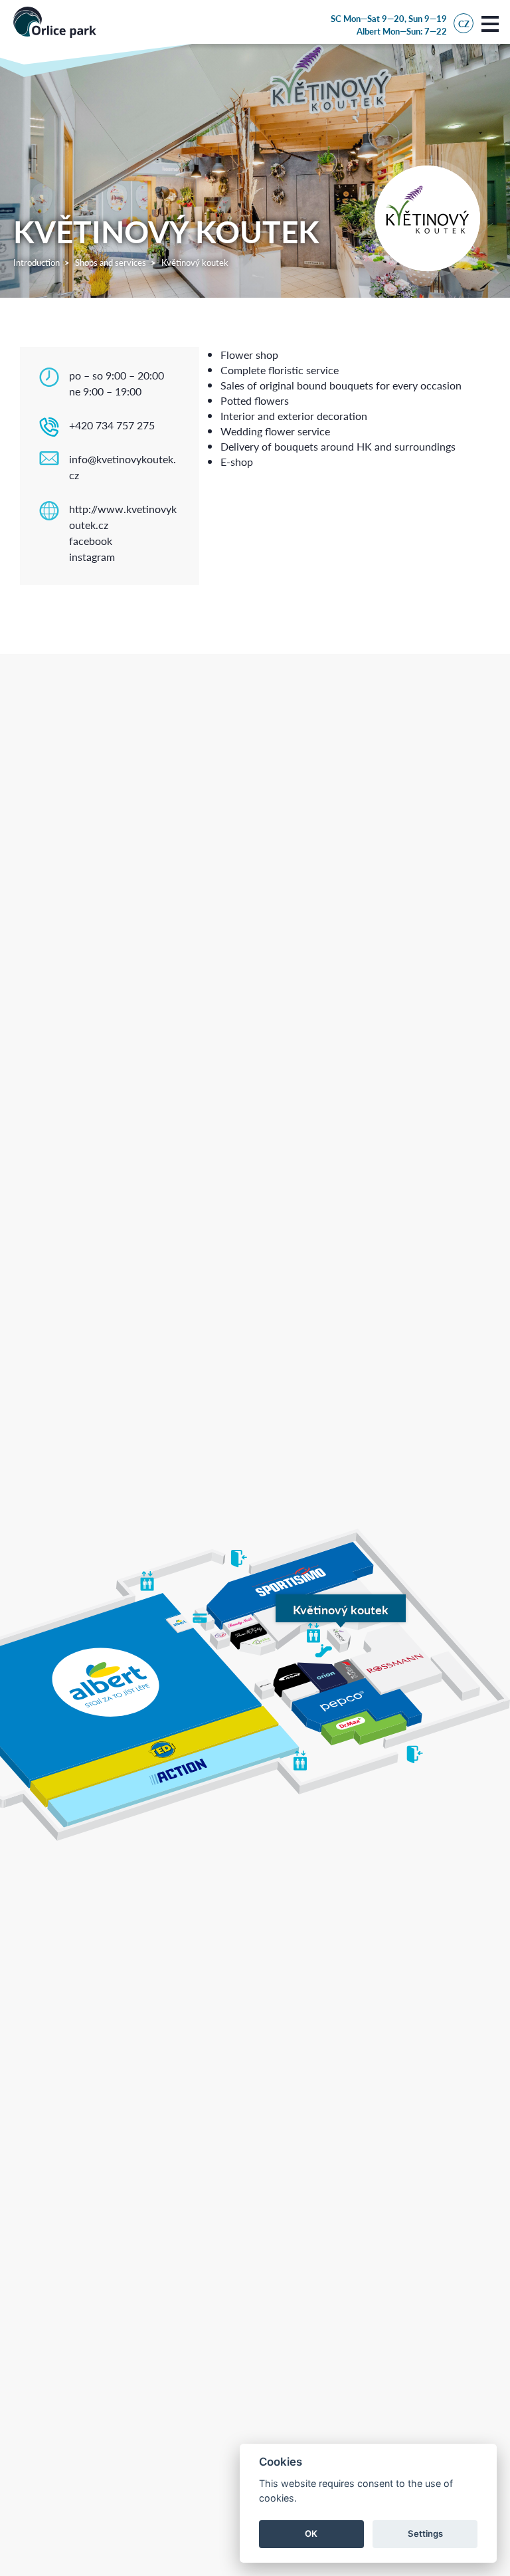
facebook (91, 541)
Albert (369, 31)
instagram (92, 557)
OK (311, 2533)
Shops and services (111, 262)
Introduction (37, 262)
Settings (425, 2533)
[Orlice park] (55, 22)
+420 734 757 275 (112, 425)
